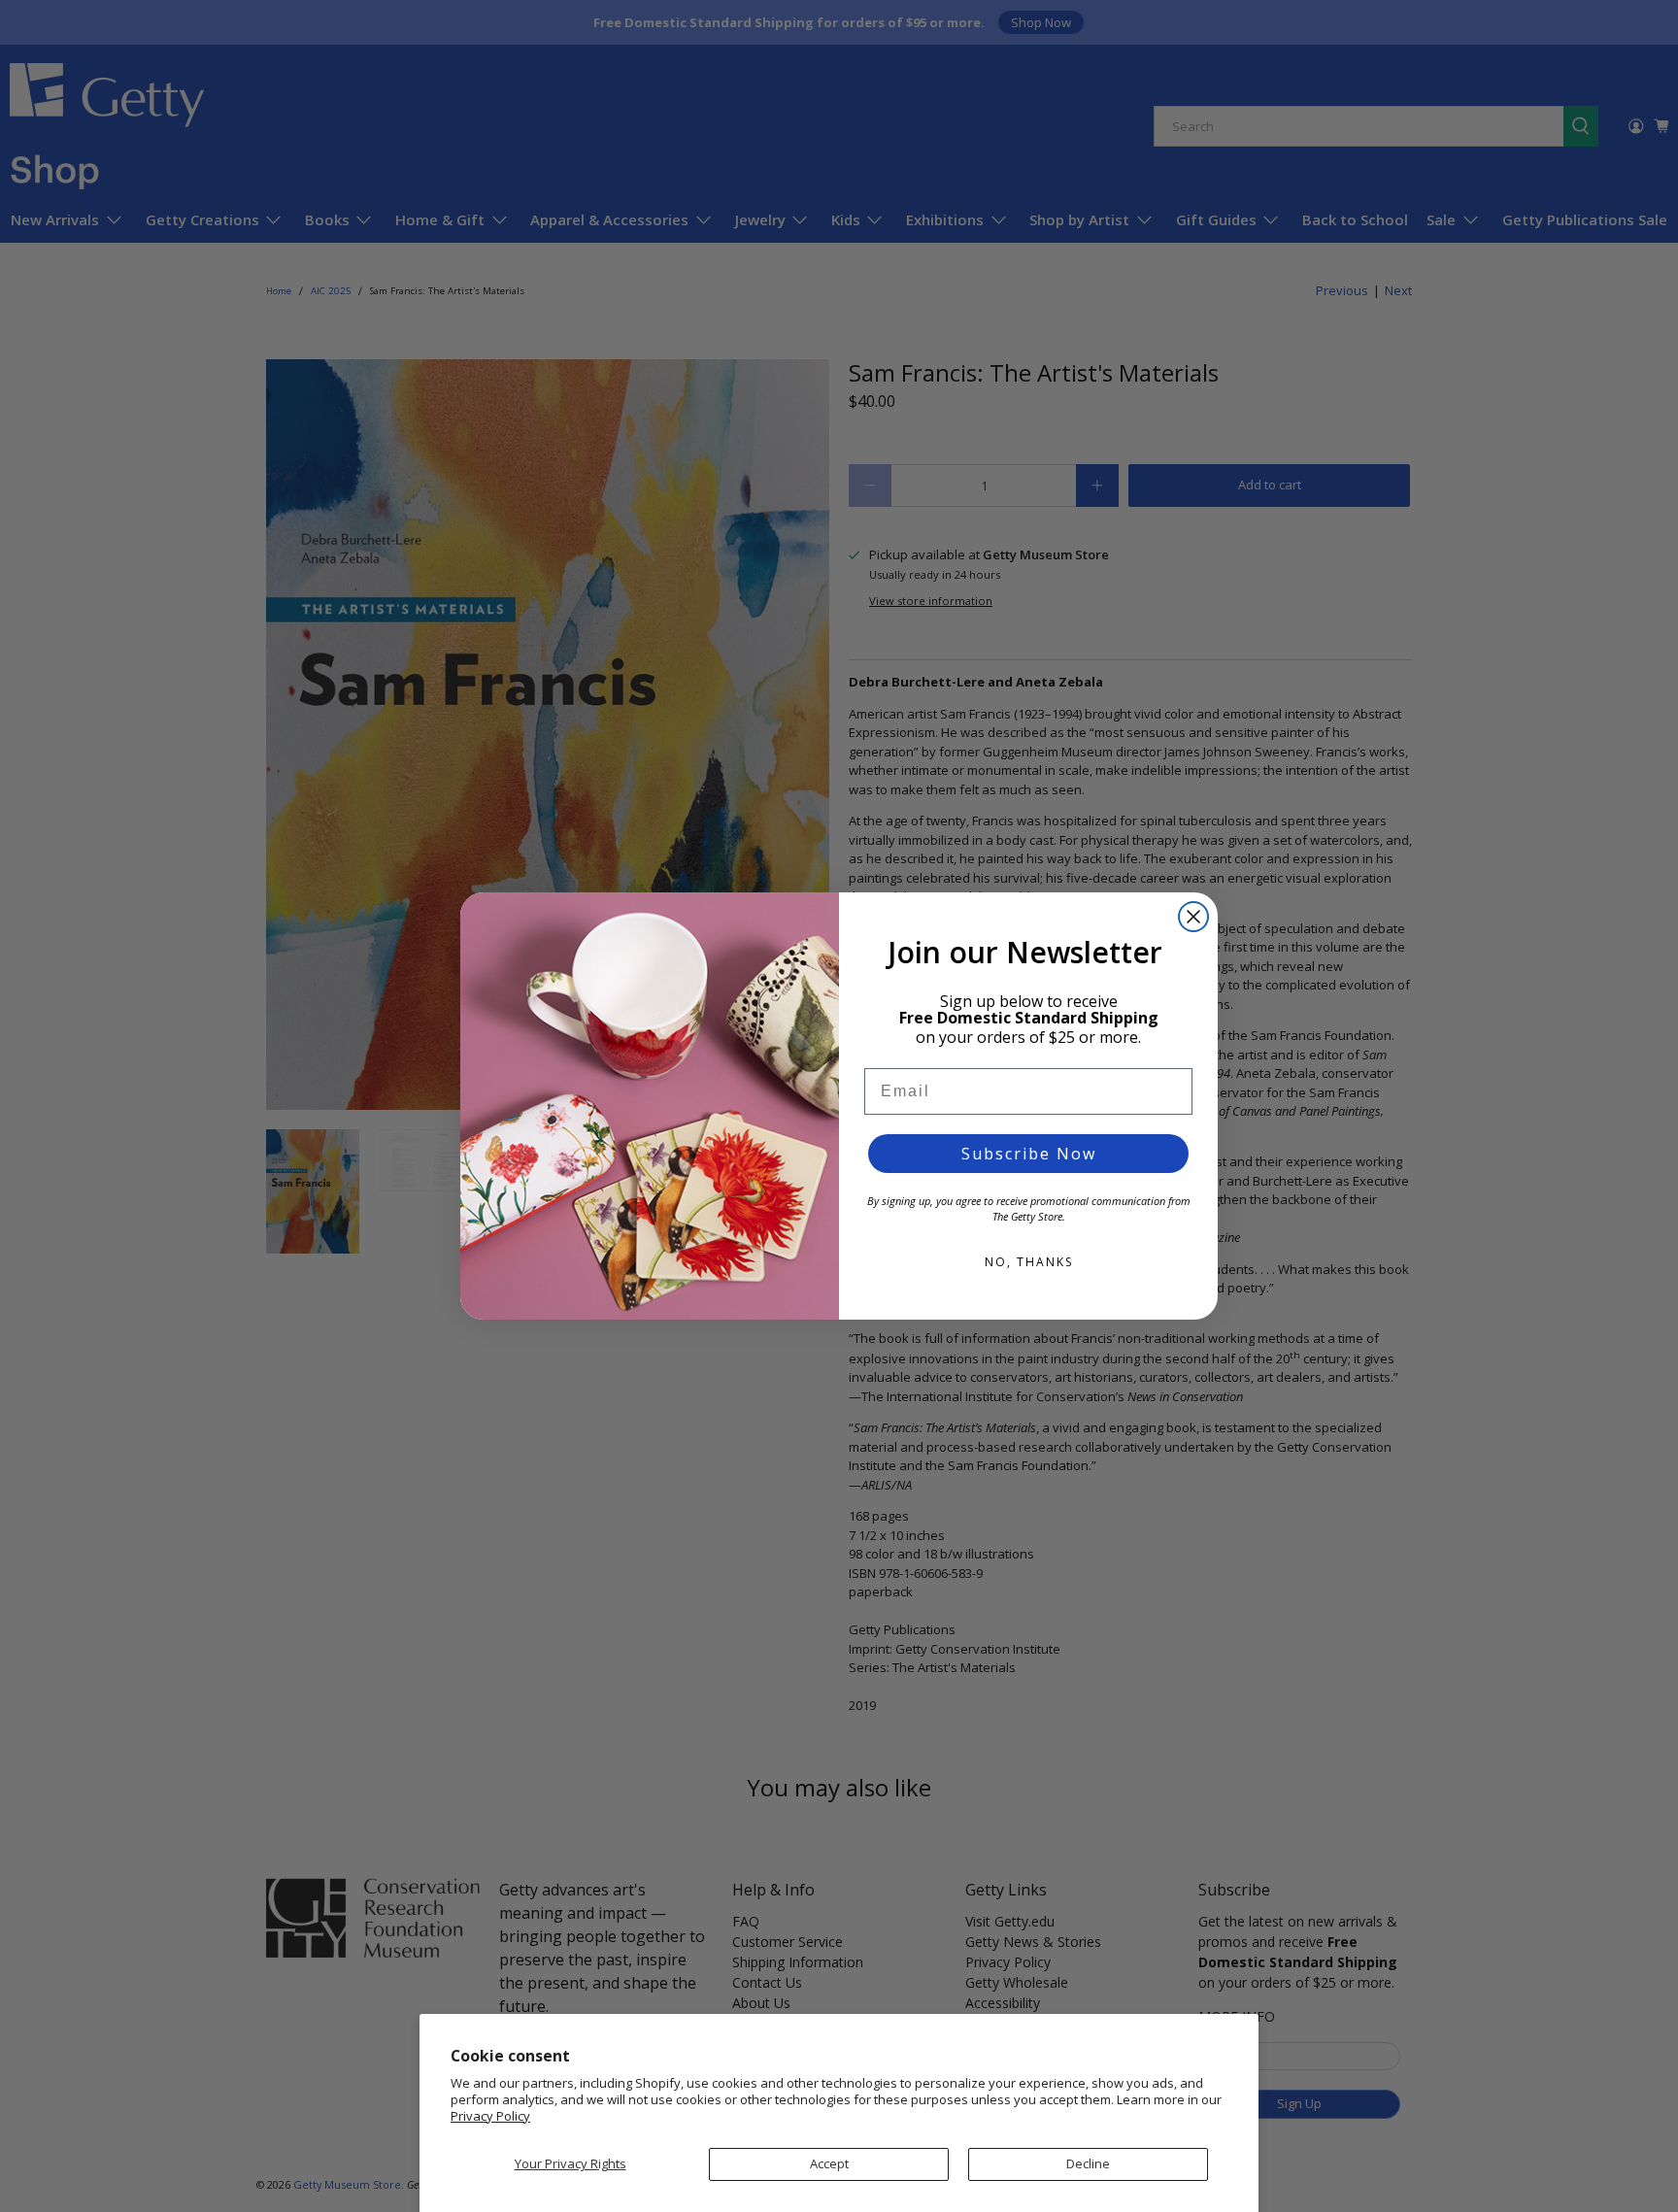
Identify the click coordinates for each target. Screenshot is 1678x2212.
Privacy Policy (490, 2116)
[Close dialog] (1193, 917)
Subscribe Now (1029, 1154)
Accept (829, 2163)
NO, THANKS (1029, 1262)
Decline (1088, 2163)
